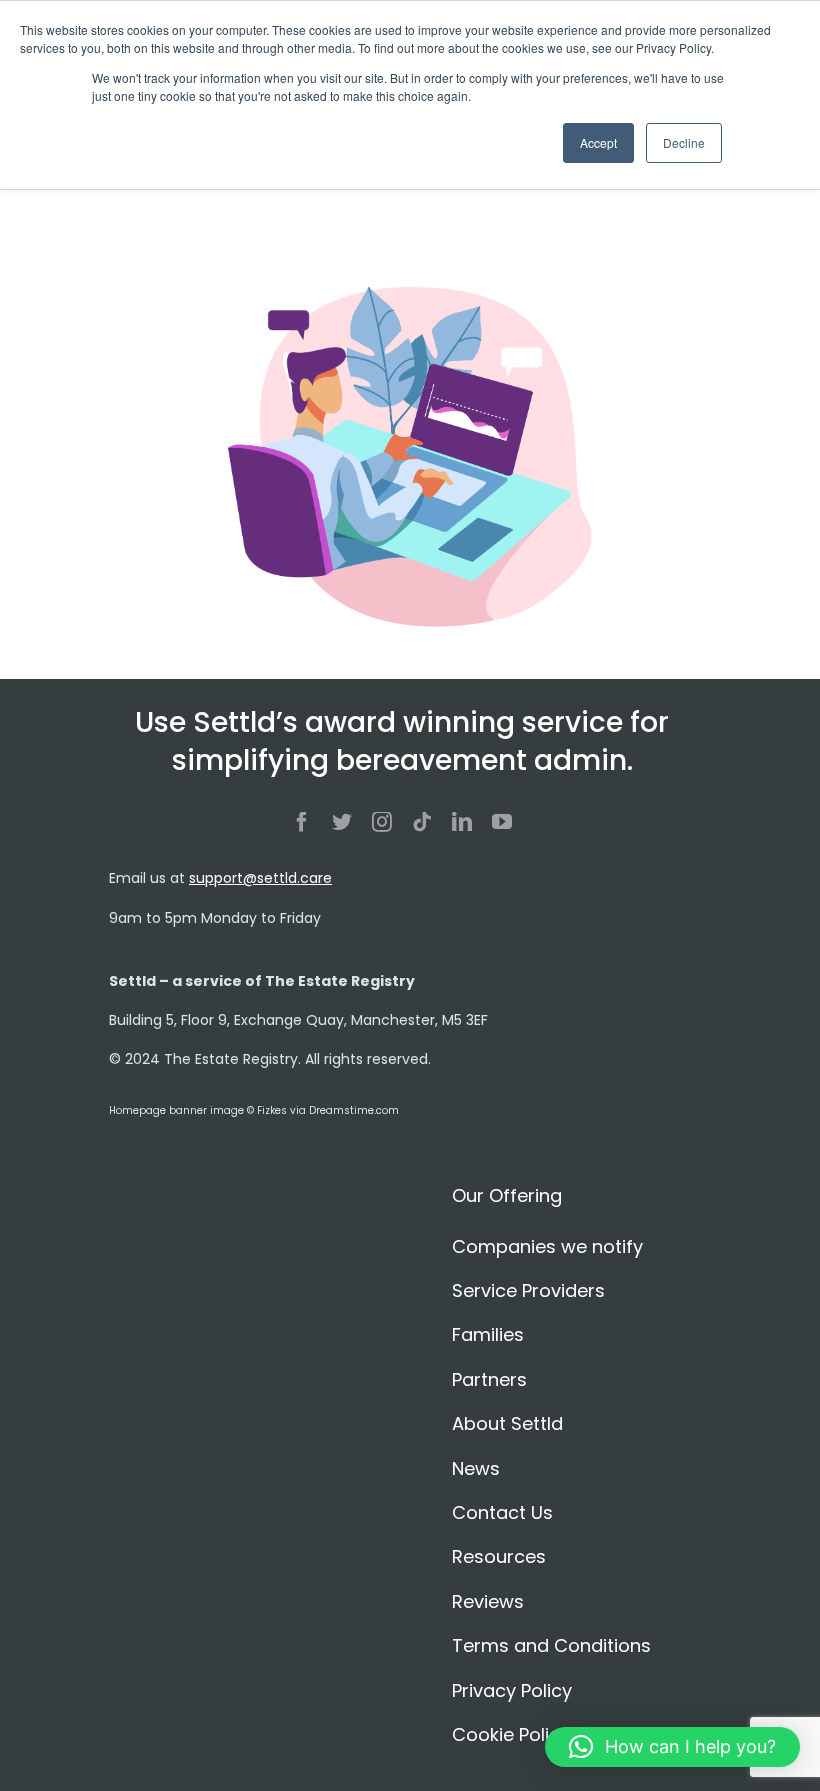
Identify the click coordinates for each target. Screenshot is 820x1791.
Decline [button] (684, 142)
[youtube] (502, 822)
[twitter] (342, 822)
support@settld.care (260, 878)
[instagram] (382, 822)
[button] (672, 1747)
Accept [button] (598, 142)
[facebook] (302, 822)
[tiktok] (422, 822)
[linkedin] (462, 822)
